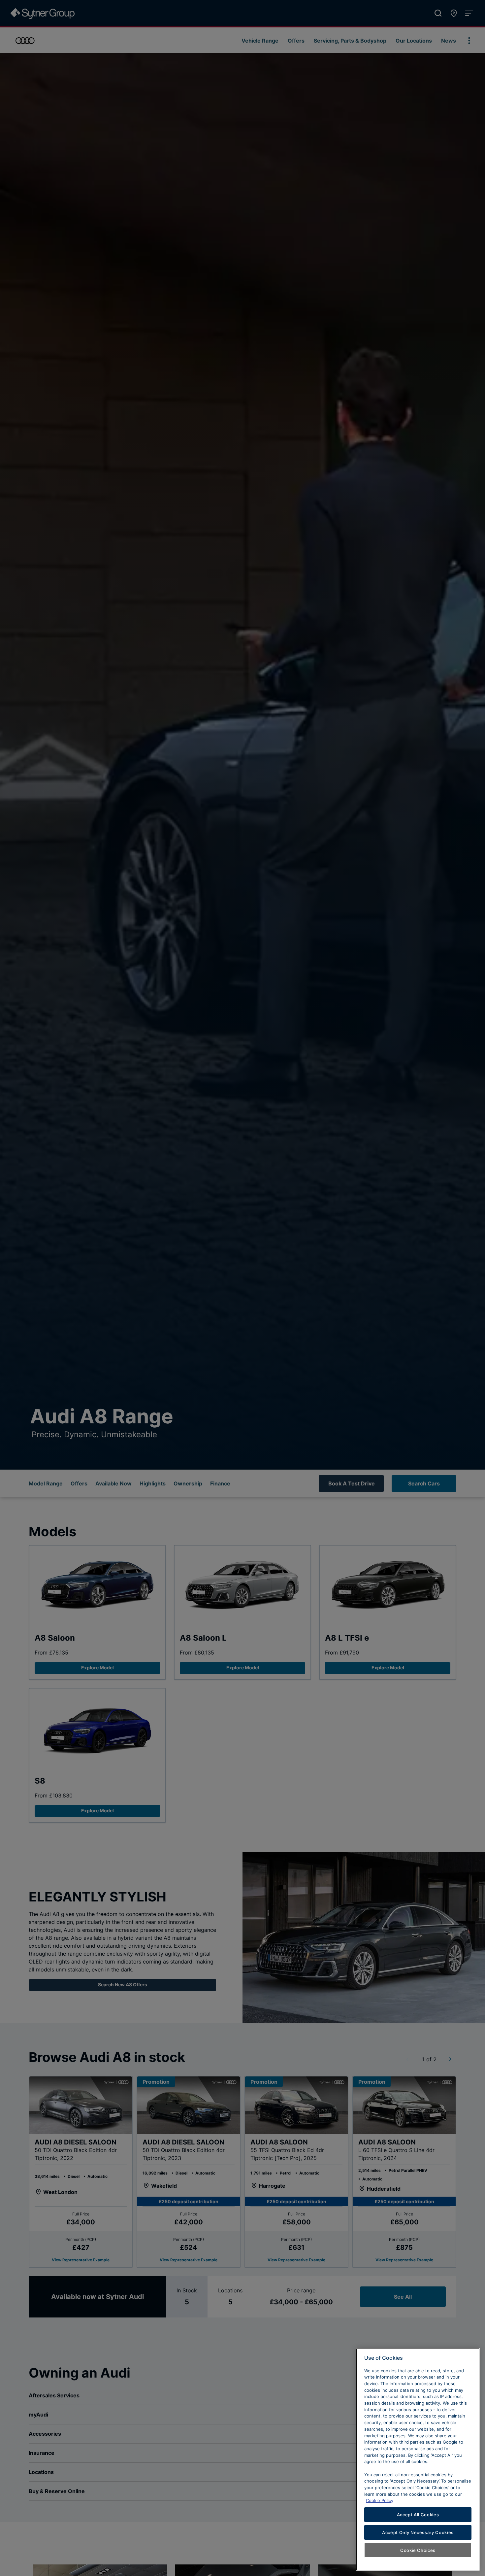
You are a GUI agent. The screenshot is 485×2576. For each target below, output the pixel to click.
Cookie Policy (380, 2500)
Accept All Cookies (418, 2515)
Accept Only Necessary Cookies (418, 2532)
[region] (418, 2459)
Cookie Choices (418, 2550)
